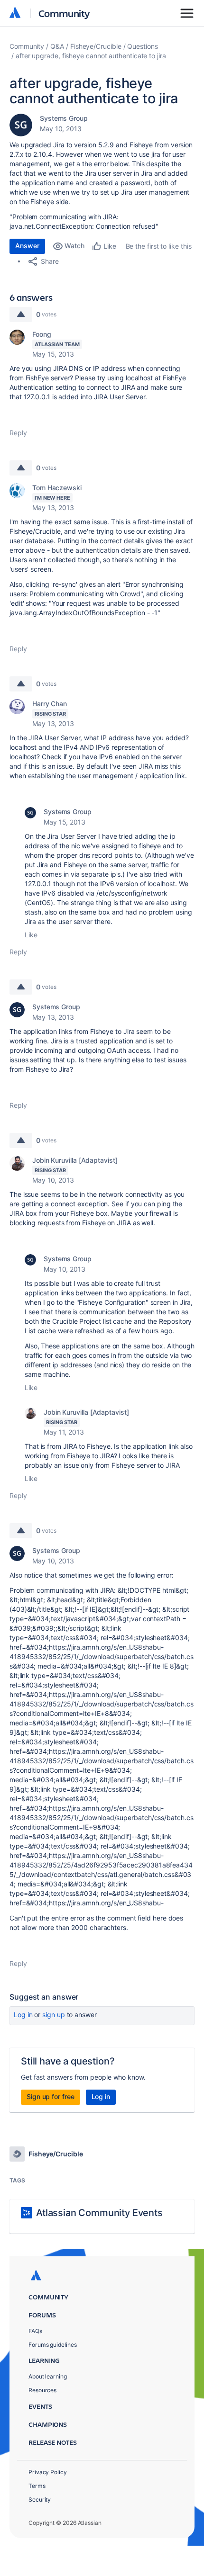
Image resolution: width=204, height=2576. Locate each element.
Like (31, 935)
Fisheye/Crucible (96, 46)
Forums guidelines (53, 2345)
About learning (48, 2376)
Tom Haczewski (57, 488)
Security (40, 2500)
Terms (37, 2486)
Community (64, 13)
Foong (42, 334)
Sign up (53, 2015)
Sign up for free (51, 2096)
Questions (142, 46)
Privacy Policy (48, 2472)
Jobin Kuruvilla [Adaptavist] (75, 1160)
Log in (23, 2015)
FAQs (35, 2331)
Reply (18, 433)
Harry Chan (50, 704)
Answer (27, 246)
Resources (42, 2390)
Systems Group (64, 118)
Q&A (57, 46)
